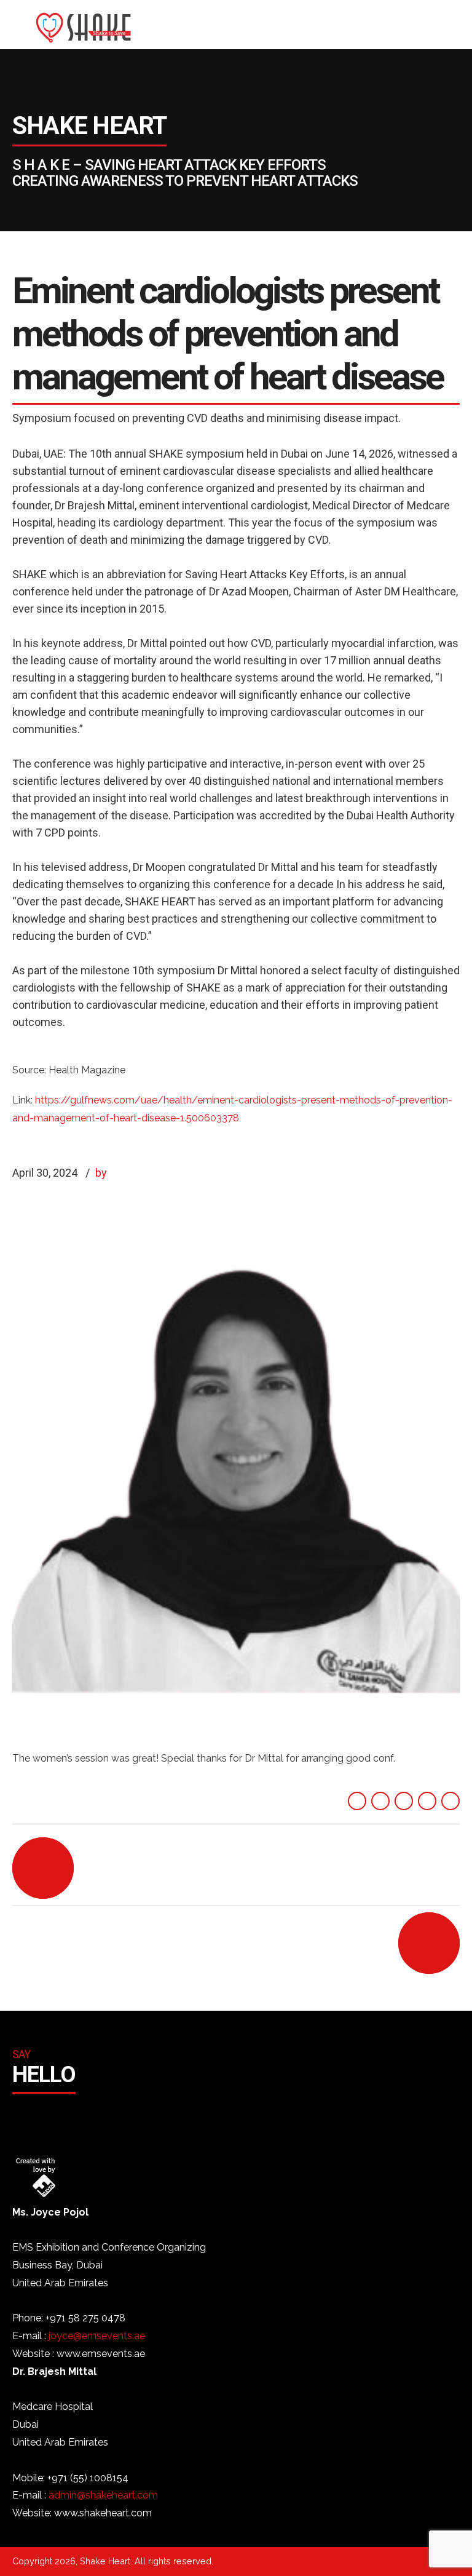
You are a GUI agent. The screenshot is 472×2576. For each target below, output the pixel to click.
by (101, 1173)
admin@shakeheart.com (103, 2495)
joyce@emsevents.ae (97, 2336)
